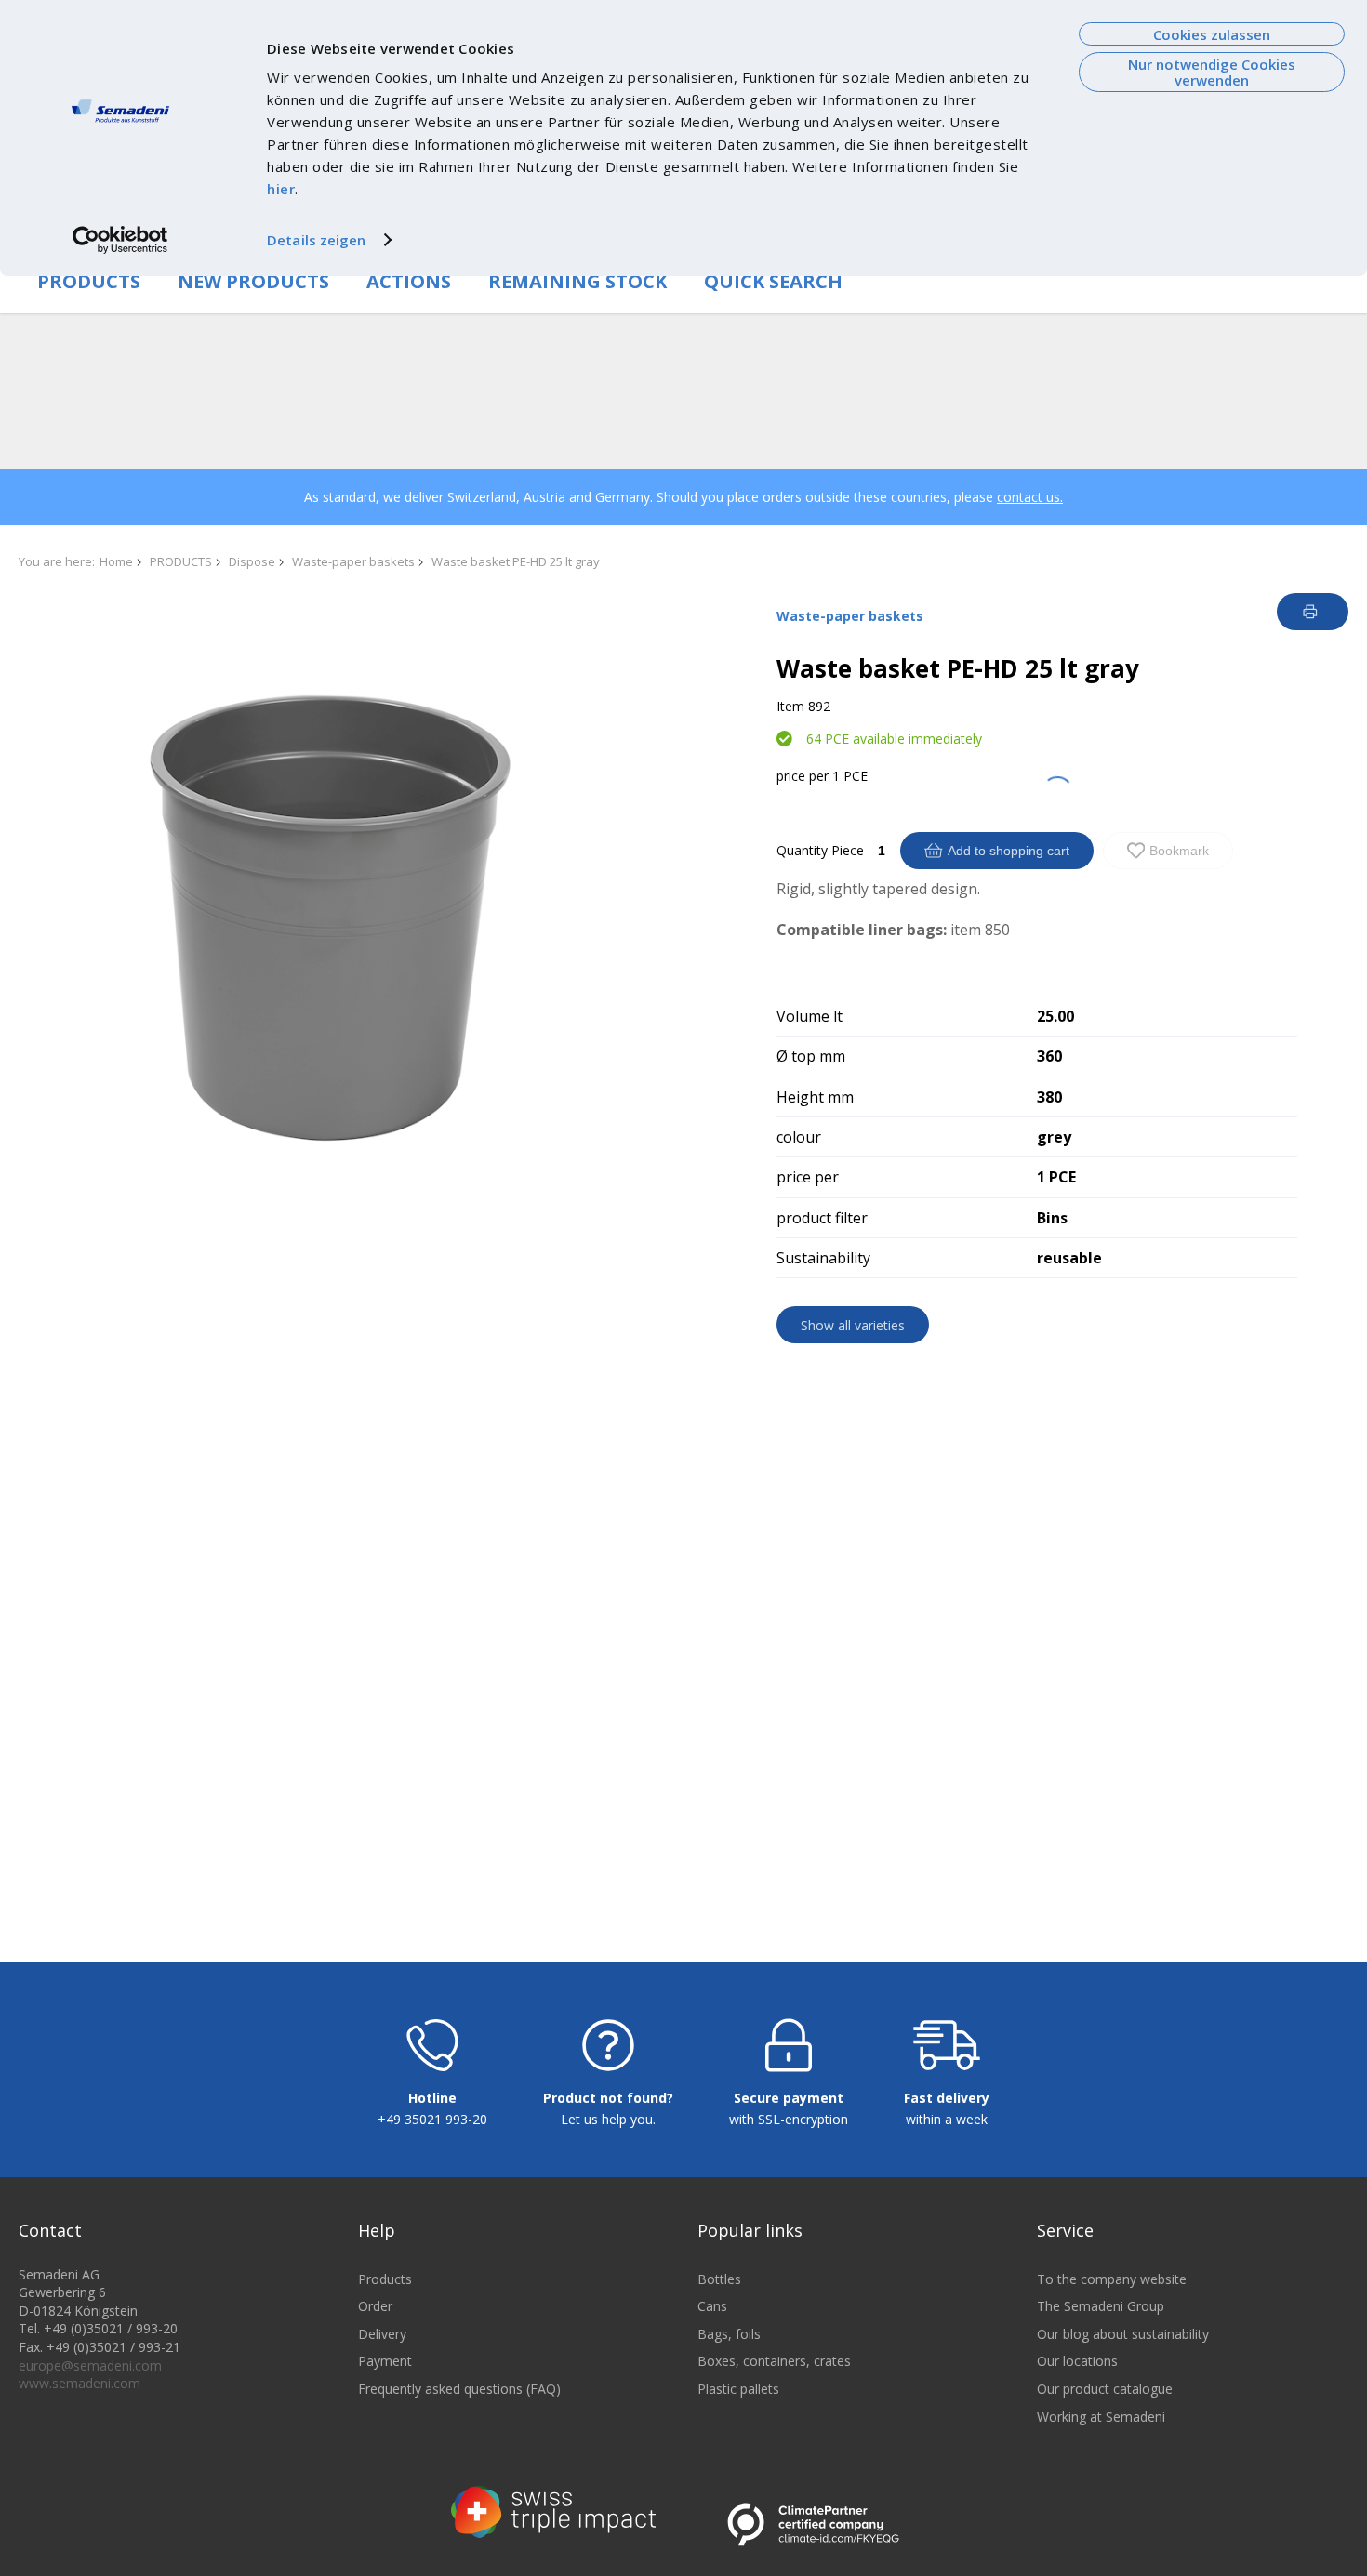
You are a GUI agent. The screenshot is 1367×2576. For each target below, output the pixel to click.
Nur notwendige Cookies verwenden (1212, 72)
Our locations (1077, 2361)
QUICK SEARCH (773, 281)
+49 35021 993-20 (432, 2119)
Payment (385, 2361)
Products (385, 2279)
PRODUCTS (89, 281)
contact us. (1030, 497)
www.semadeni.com (80, 2383)
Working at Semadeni (1101, 2417)
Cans (712, 2306)
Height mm (815, 1097)
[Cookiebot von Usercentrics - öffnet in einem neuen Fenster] (120, 240)
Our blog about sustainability (1123, 2334)
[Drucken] (1313, 612)
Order (375, 2306)
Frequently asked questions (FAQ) (459, 2389)
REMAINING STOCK (577, 281)
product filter (822, 1218)
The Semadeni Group (1101, 2306)
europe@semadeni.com (90, 2365)
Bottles (719, 2279)
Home (116, 561)
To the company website (1112, 2279)
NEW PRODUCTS (253, 281)
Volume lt (810, 1016)
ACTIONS (409, 281)
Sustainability (823, 1258)
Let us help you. (608, 2119)
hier (281, 189)
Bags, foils (729, 2334)
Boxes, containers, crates (774, 2361)
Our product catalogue (1105, 2389)
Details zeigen (316, 240)
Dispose (252, 561)
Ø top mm (811, 1056)
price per (803, 776)
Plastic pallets (738, 2389)
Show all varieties (853, 1325)
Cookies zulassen (1212, 34)
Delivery (382, 2334)
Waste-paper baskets (353, 561)
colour (799, 1137)
